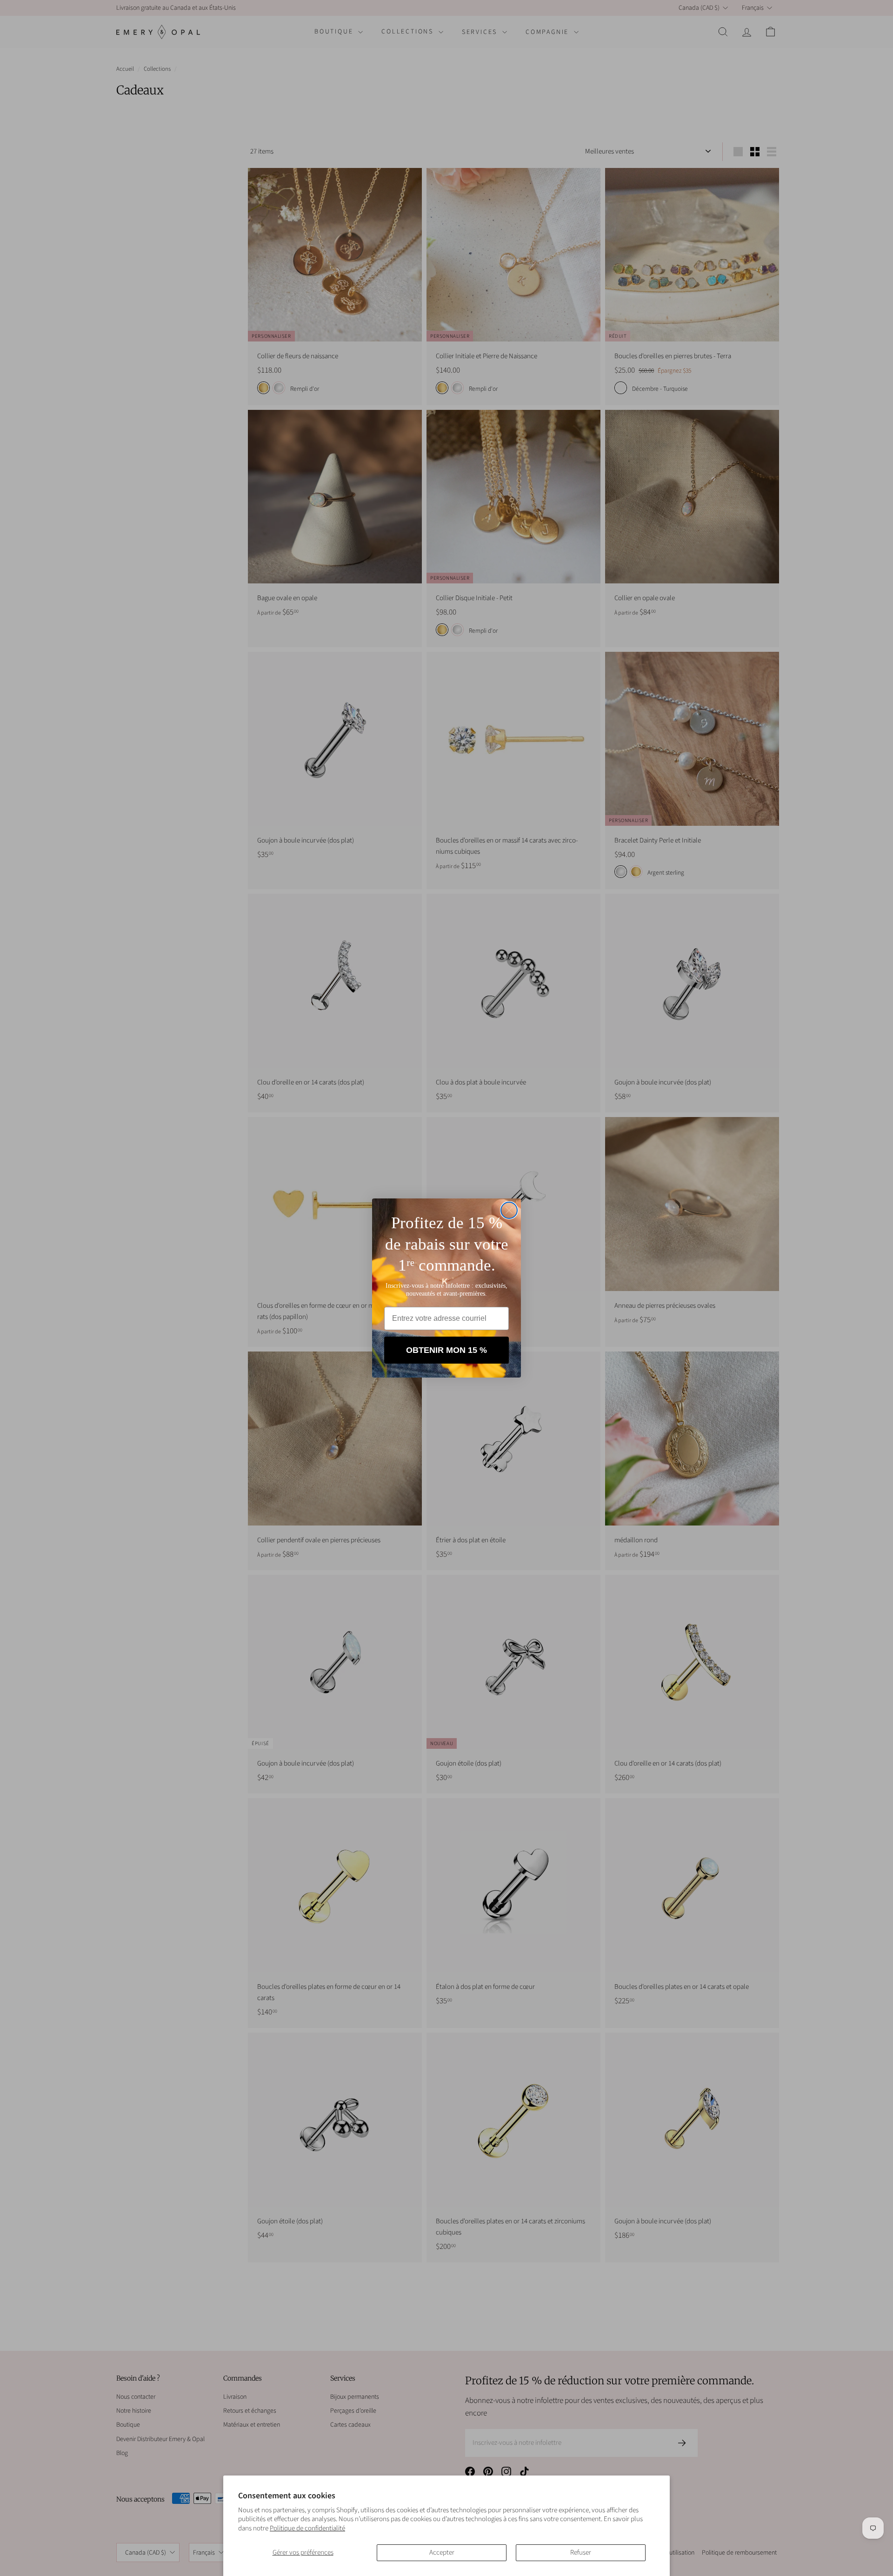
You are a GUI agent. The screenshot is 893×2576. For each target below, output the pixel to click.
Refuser (581, 2553)
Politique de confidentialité (307, 2528)
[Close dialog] (509, 1210)
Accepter (442, 2553)
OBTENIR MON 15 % (446, 1350)
